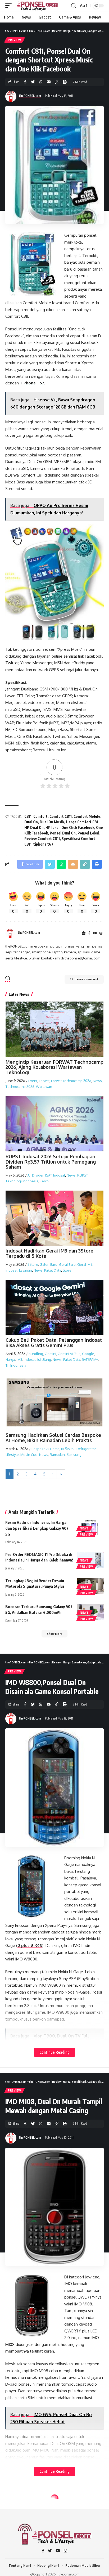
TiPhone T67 (32, 383)
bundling (36, 1354)
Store (67, 1270)
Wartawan (44, 1087)
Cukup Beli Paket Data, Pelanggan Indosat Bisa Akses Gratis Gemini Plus (54, 1343)
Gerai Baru (67, 1264)
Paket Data (53, 1270)
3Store (33, 1264)
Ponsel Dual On (63, 833)
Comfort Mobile (87, 816)
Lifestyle (12, 1455)
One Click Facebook (78, 827)
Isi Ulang (44, 1359)
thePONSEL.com (30, 96)
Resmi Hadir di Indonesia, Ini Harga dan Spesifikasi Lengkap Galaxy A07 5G (37, 1528)
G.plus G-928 (30, 1946)
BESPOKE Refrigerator (78, 1449)
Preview (15, 40)
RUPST (82, 1175)
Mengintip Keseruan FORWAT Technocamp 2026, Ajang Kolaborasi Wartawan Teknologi (54, 1067)
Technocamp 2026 (20, 1087)
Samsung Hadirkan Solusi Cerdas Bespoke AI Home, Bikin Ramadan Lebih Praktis (53, 1438)
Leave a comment (87, 979)
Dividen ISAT (42, 1175)
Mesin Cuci (29, 1455)
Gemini (50, 1354)
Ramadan (57, 1455)
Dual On (31, 822)
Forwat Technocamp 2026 (71, 1081)
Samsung (74, 1455)
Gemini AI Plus (69, 1354)
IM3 (19, 1359)
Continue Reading (54, 2052)
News (97, 1081)
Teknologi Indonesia (22, 1181)
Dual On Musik (52, 822)
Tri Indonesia (16, 1365)
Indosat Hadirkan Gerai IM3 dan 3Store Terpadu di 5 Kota (49, 1253)
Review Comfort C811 (42, 839)
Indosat (59, 1175)
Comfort (40, 816)
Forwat (44, 1081)
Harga (10, 1359)
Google (88, 1354)
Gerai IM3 (85, 1264)
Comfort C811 (61, 816)
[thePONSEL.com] (38, 6)
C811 (28, 816)
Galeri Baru (49, 1264)
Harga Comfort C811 (83, 822)
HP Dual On (34, 827)
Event (33, 1081)
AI (29, 1175)
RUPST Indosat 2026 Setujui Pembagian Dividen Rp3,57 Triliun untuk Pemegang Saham (51, 1162)
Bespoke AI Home (46, 1449)
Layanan (26, 1270)
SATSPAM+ (90, 1359)
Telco (44, 1181)
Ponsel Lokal (88, 833)
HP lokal (53, 827)
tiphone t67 (43, 844)
